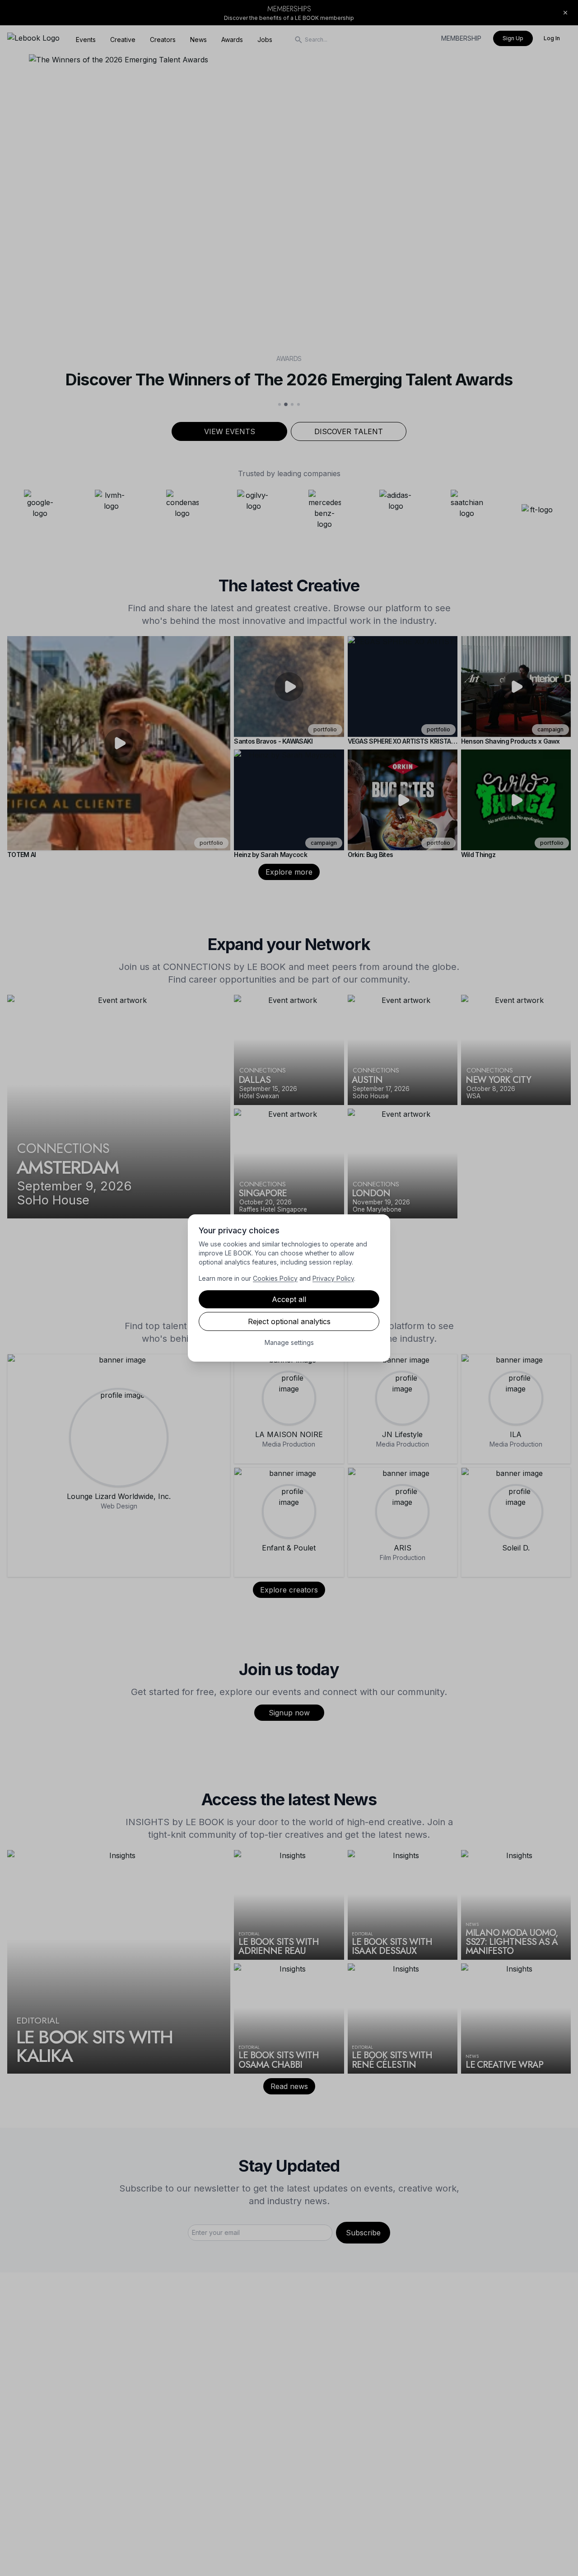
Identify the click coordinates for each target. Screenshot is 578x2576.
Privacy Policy (333, 1278)
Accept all (289, 1299)
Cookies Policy (275, 1278)
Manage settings (289, 1342)
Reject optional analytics (289, 1321)
